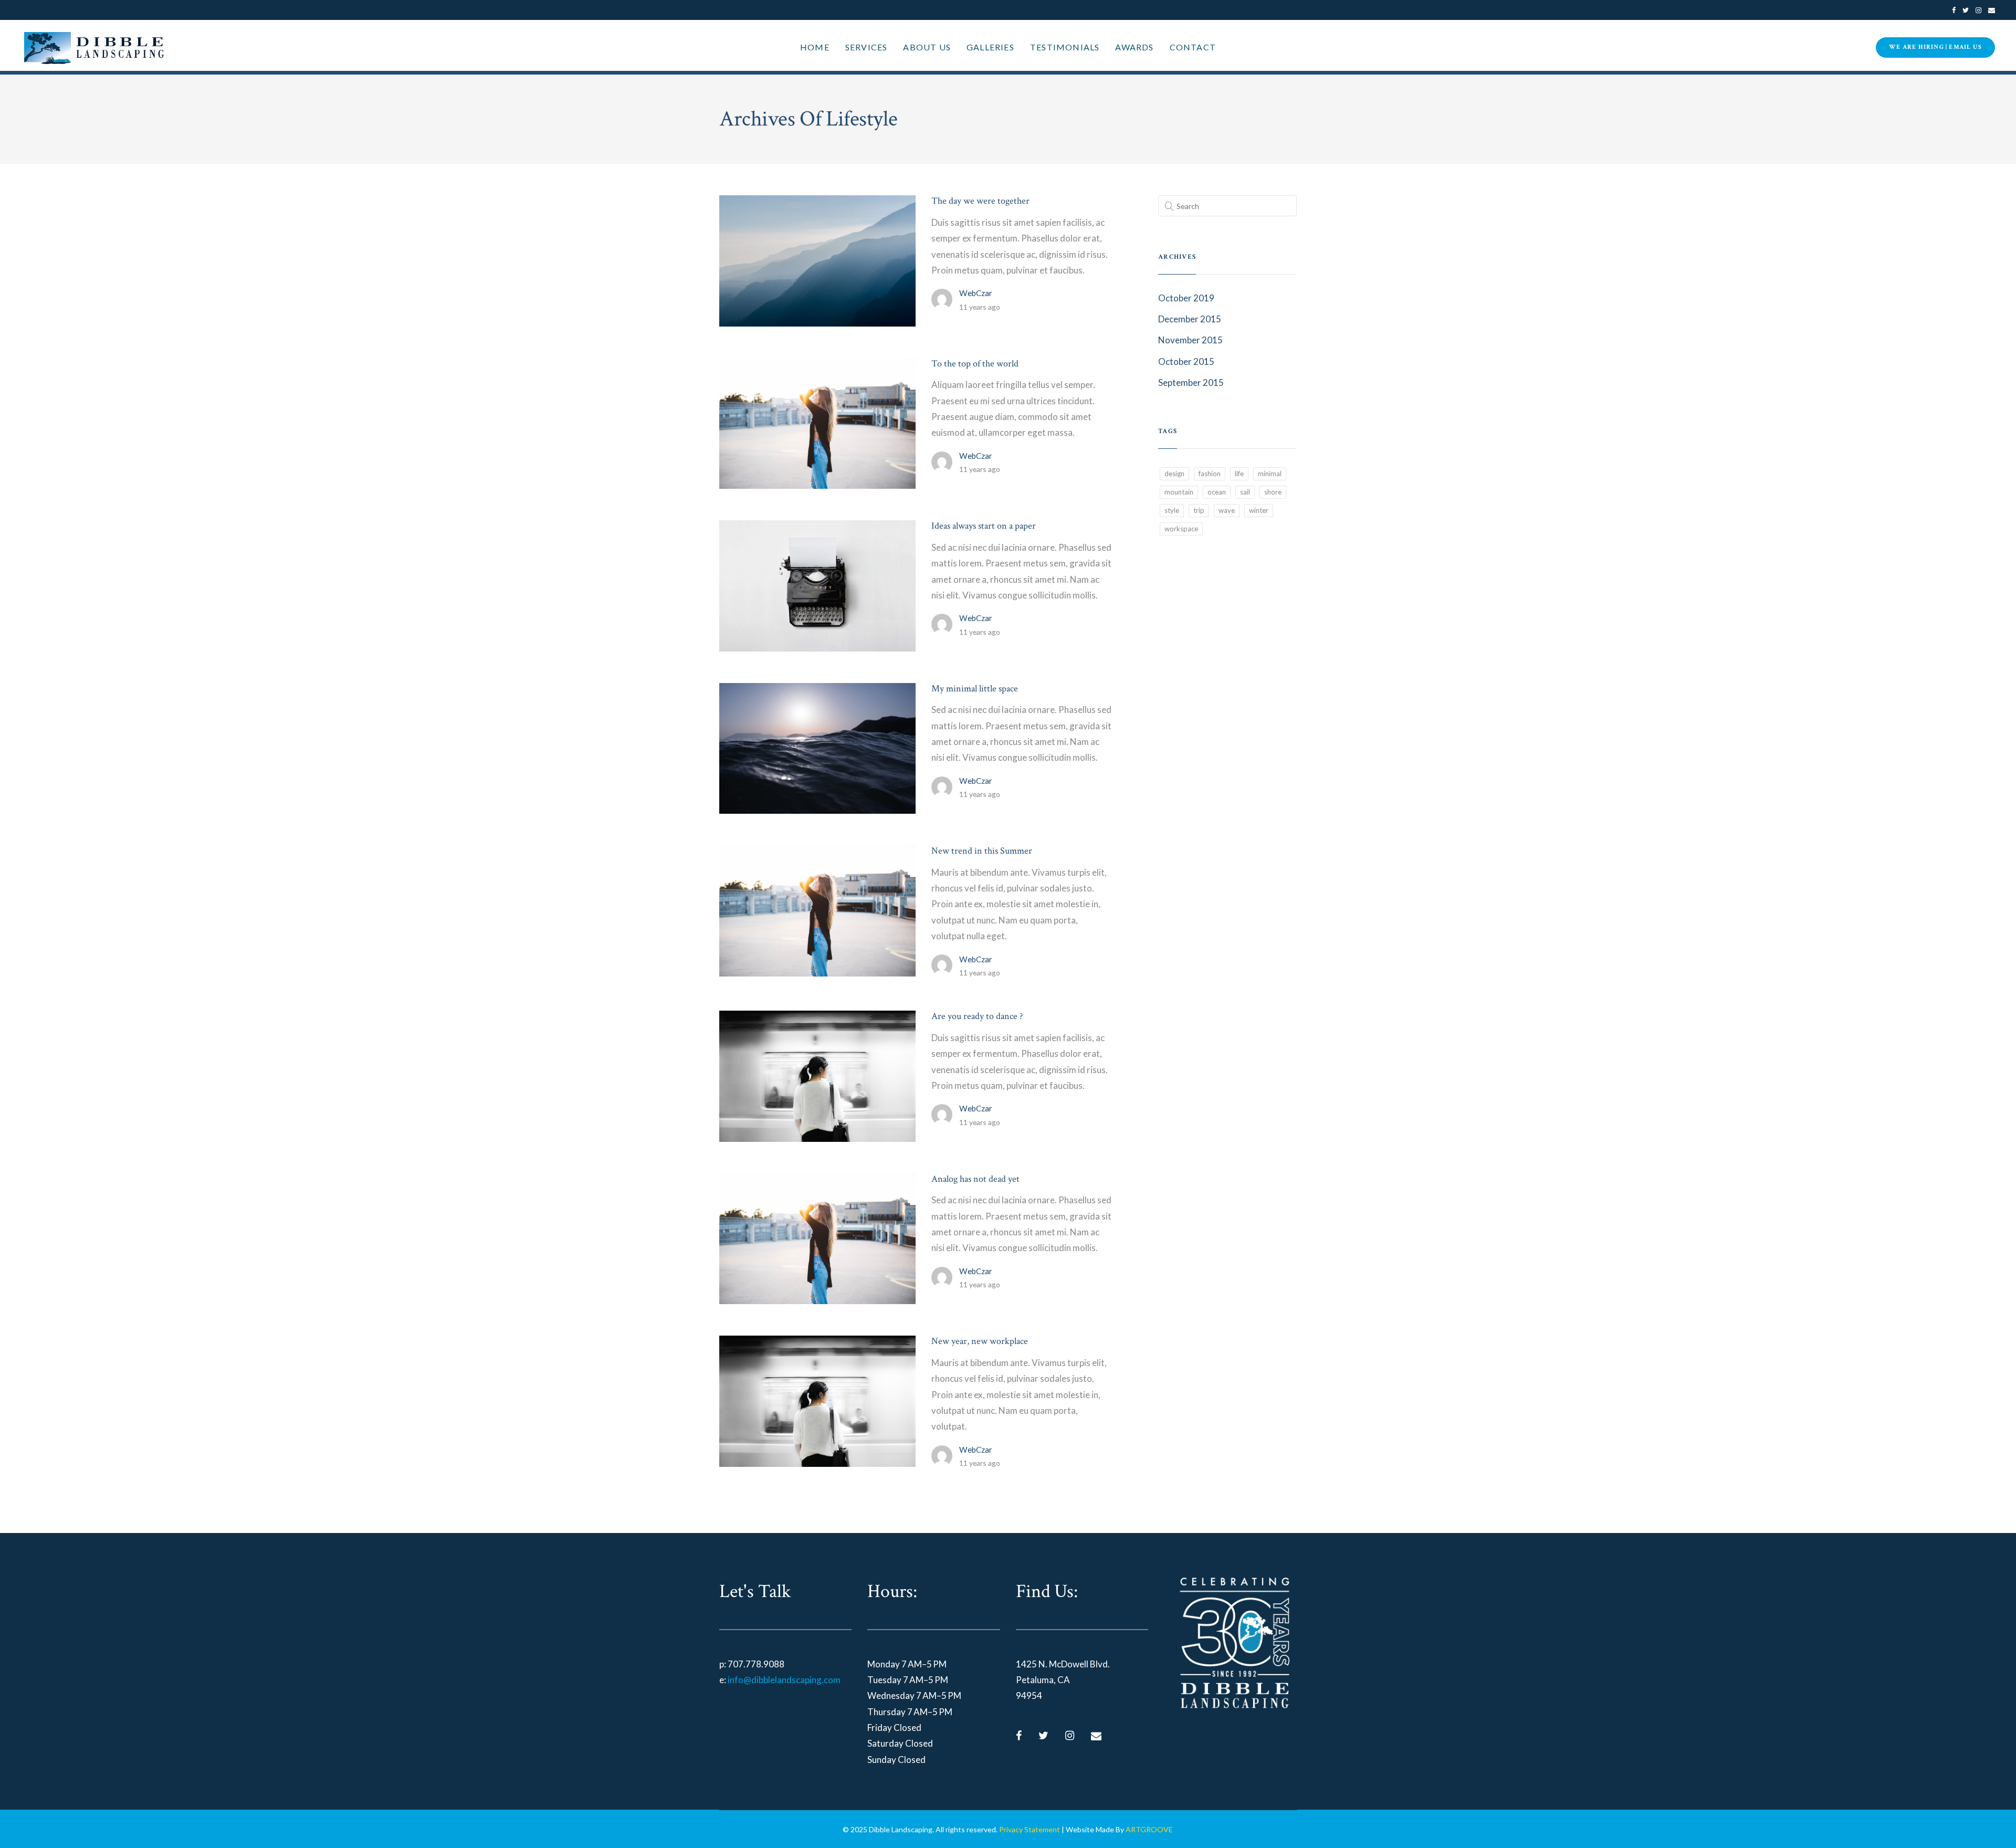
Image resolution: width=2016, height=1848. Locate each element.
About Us (927, 47)
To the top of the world (975, 364)
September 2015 (1191, 382)
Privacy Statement (1030, 1829)
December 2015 (1190, 319)
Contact (1193, 47)
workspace (1181, 529)
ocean (1217, 492)
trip (1199, 510)
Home (815, 47)
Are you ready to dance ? (977, 1016)
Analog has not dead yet (975, 1179)
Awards (1134, 47)
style (1172, 510)
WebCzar (976, 293)
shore (1273, 492)
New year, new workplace (980, 1341)
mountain (1179, 492)
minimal (1270, 474)
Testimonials (1065, 47)
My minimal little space (975, 689)
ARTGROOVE (1149, 1829)
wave (1227, 510)
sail (1245, 492)
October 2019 (1186, 298)
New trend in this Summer (982, 851)
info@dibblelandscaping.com (784, 1680)
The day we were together (980, 201)
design (1174, 474)
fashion (1210, 474)
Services (867, 47)
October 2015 (1186, 361)
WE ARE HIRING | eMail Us (1935, 47)
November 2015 (1190, 340)
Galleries (990, 47)
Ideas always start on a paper (984, 526)
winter (1259, 510)
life (1239, 474)
